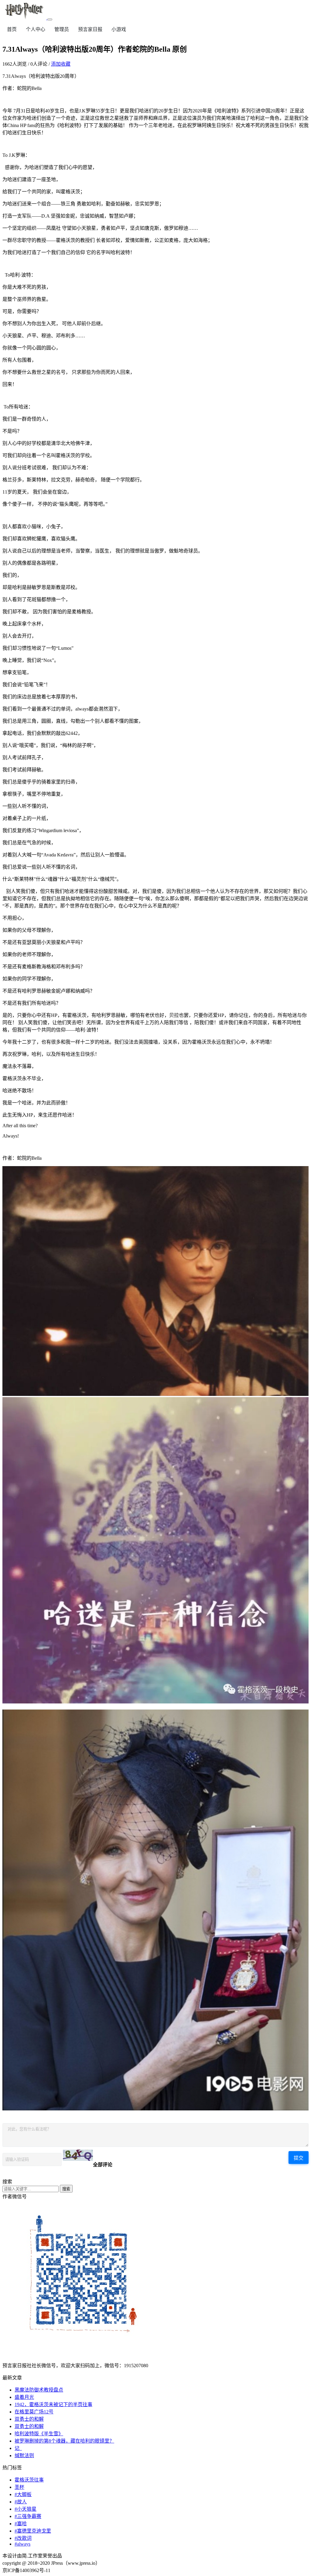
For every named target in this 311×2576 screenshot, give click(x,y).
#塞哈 (21, 2524)
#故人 (21, 2502)
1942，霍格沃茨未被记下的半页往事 (53, 2404)
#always (22, 2544)
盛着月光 (24, 2397)
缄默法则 (24, 2455)
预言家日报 (90, 29)
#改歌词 (23, 2538)
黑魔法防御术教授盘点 (39, 2390)
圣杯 (19, 2487)
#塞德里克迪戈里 (33, 2531)
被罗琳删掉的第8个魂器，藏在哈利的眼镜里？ (64, 2441)
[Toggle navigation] (50, 19)
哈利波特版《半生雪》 (39, 2434)
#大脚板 (23, 2494)
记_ (18, 2448)
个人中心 (36, 29)
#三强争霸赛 (28, 2516)
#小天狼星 (26, 2509)
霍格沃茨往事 (29, 2480)
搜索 (66, 2189)
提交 (299, 2158)
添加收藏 (61, 64)
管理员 (62, 29)
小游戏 (119, 29)
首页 (12, 29)
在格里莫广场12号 (34, 2412)
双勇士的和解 (29, 2419)
